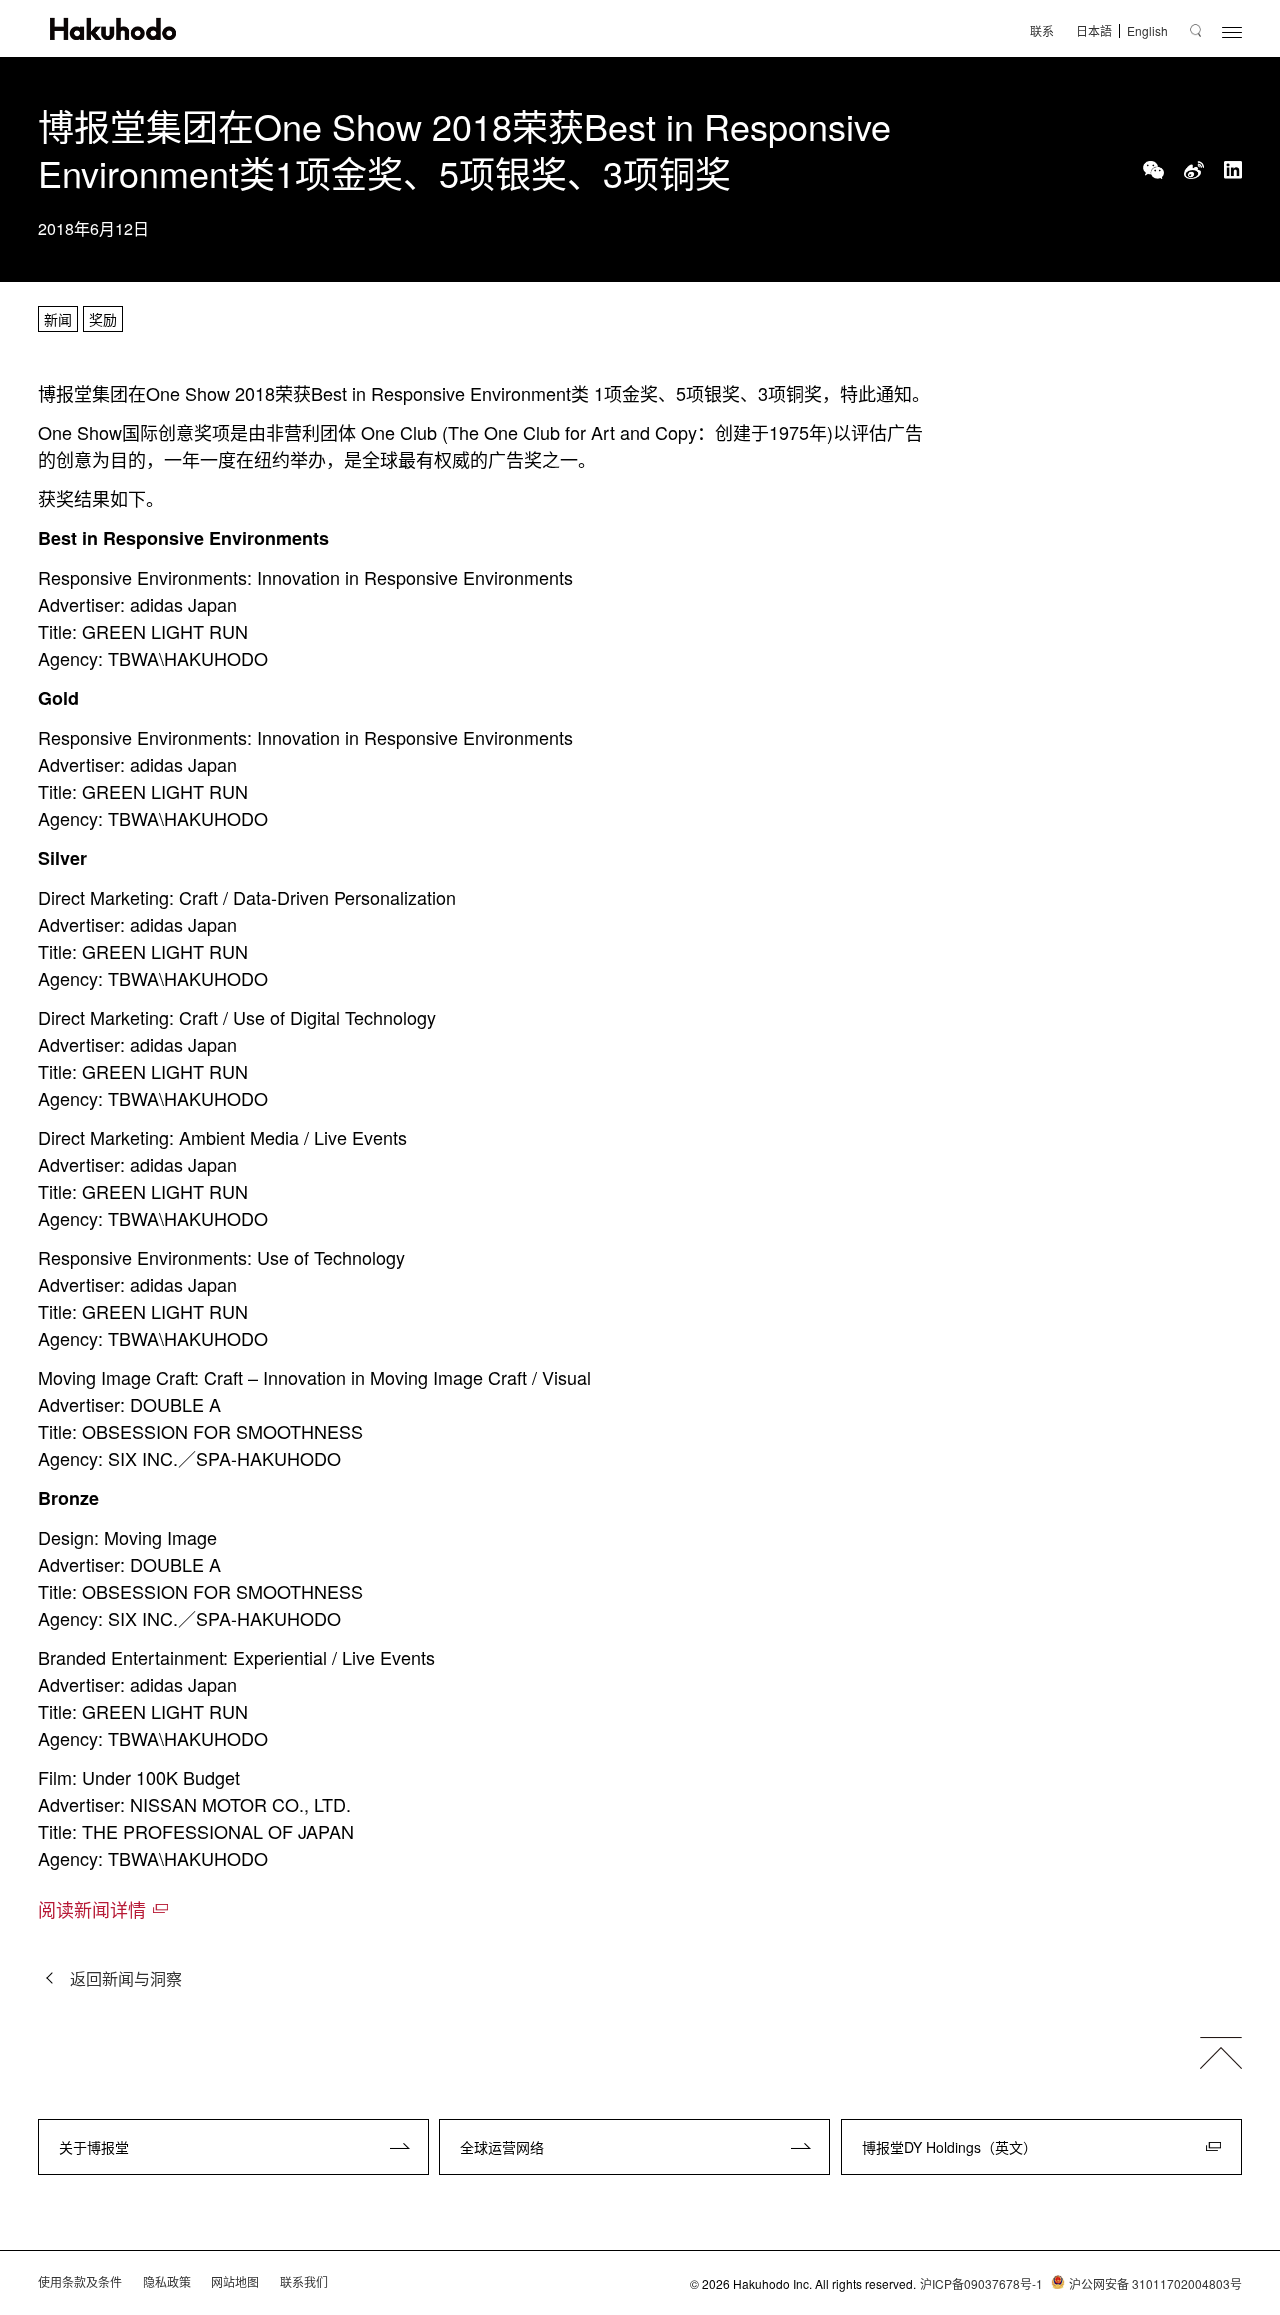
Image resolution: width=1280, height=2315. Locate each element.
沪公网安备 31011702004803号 (1155, 2283)
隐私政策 (167, 2282)
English (1147, 31)
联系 (1042, 31)
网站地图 (235, 2282)
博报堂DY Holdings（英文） (949, 2147)
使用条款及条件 (80, 2282)
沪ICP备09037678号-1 (981, 2283)
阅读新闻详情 (92, 1909)
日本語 (1094, 31)
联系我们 (304, 2282)
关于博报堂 (94, 2147)
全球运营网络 (502, 2147)
